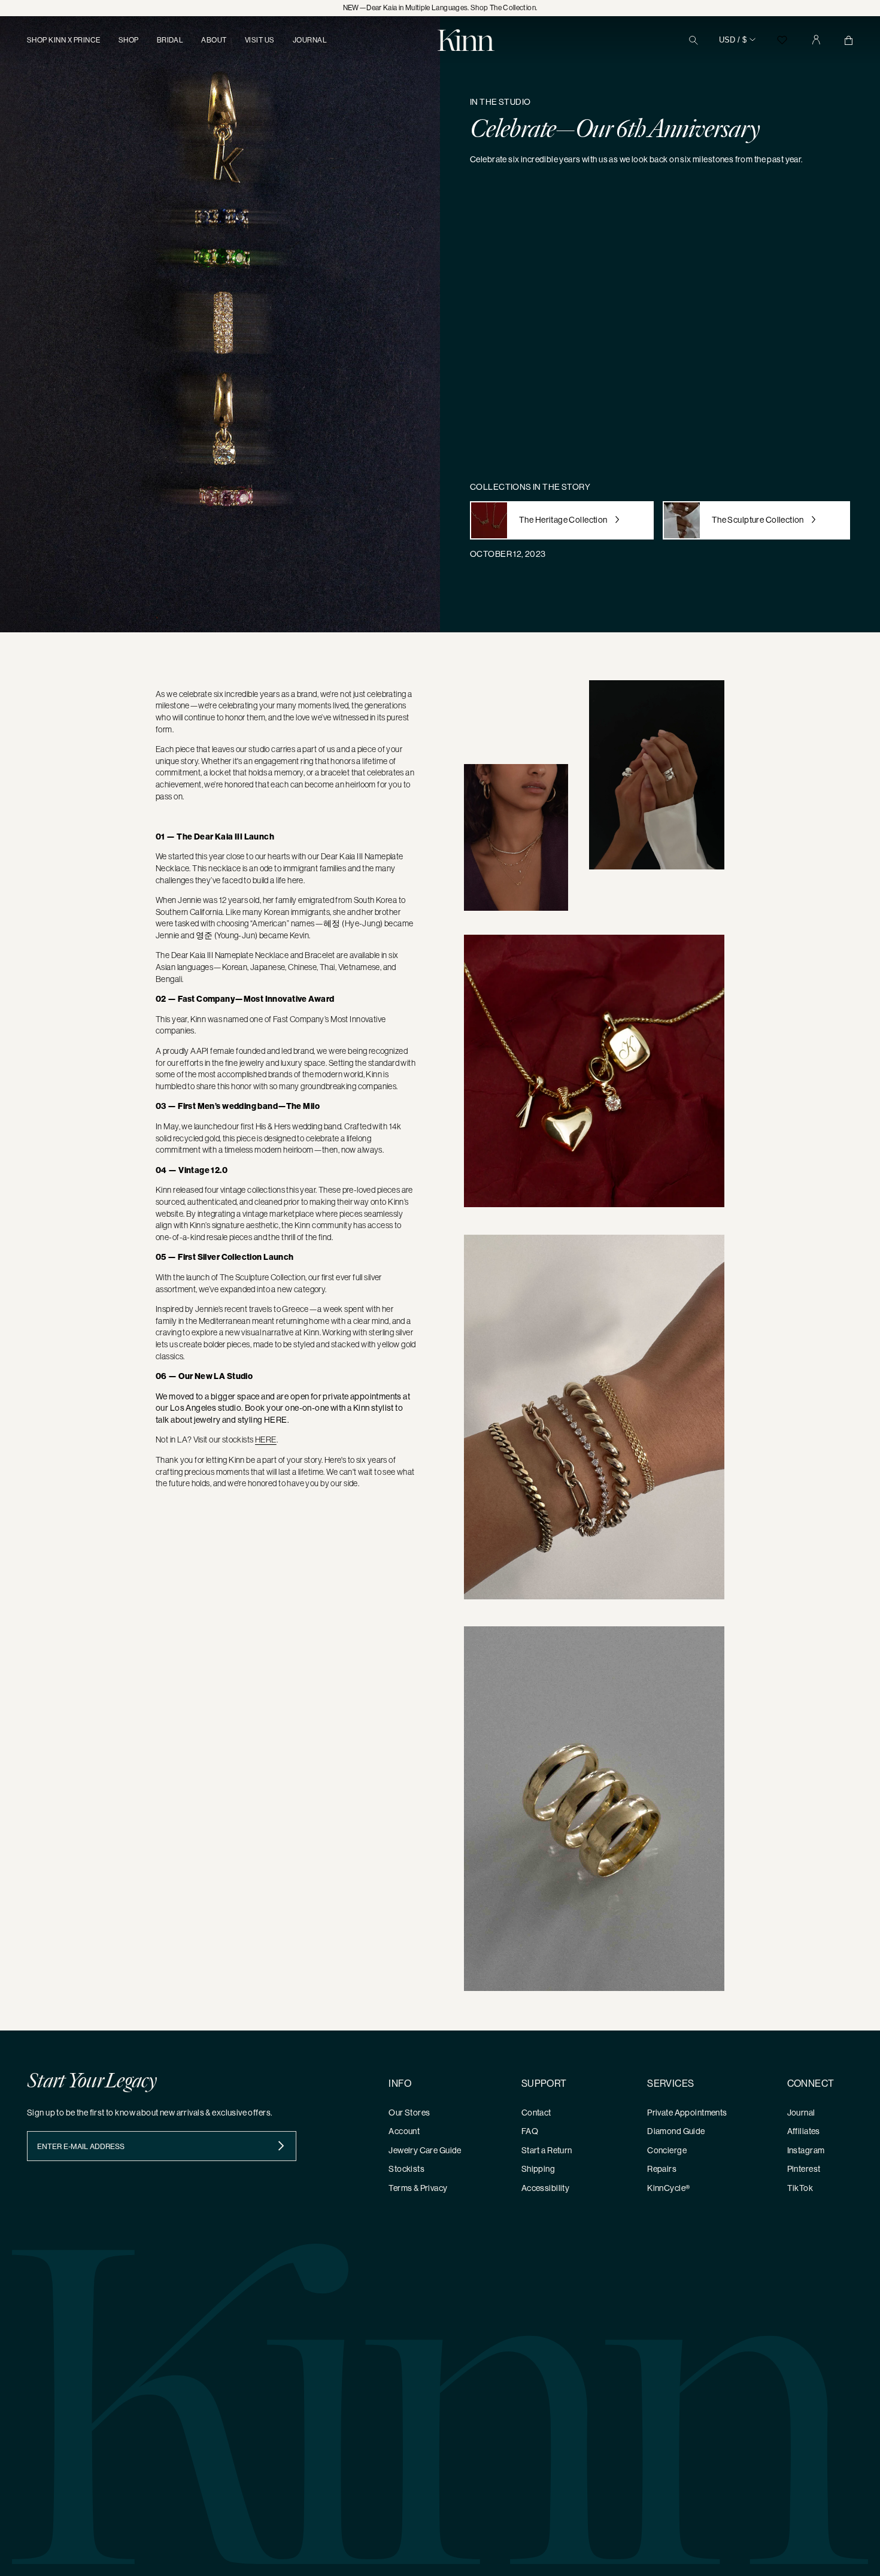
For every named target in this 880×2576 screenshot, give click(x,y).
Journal (801, 2113)
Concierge (667, 2150)
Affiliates (804, 2131)
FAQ (530, 2131)
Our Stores (409, 2113)
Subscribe (281, 2146)
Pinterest (804, 2169)
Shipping (538, 2169)
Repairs (662, 2169)
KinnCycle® (668, 2188)
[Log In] (816, 40)
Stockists (406, 2169)
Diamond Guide (676, 2131)
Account (404, 2131)
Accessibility (545, 2188)
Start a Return (547, 2150)
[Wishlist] (782, 40)
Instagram (806, 2150)
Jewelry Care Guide (425, 2150)
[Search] (694, 40)
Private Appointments (687, 2113)
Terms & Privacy (418, 2188)
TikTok (800, 2188)
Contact (536, 2113)
